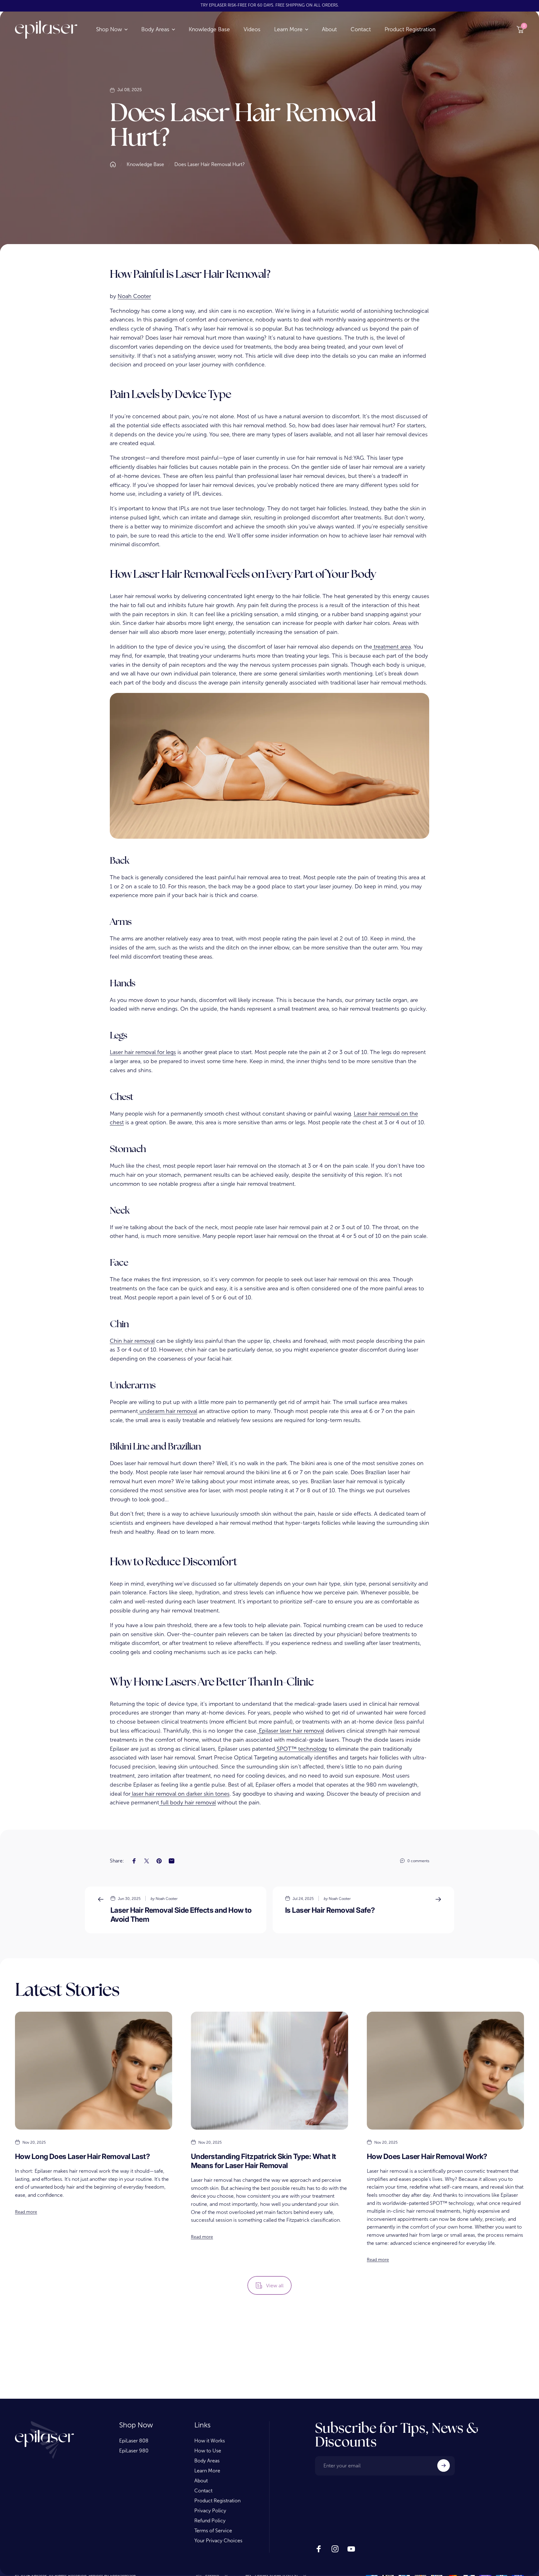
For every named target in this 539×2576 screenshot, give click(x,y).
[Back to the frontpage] (113, 164)
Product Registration (217, 2501)
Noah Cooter (134, 296)
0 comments (418, 1861)
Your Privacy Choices (218, 2541)
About (201, 2481)
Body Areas (207, 2461)
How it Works (210, 2441)
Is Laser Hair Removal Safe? (330, 1910)
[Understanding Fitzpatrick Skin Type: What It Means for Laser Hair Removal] (269, 2071)
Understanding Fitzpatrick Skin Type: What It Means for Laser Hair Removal (263, 2161)
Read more (26, 2212)
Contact (203, 2491)
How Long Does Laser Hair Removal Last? (82, 2156)
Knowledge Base (145, 164)
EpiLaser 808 (134, 2441)
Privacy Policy (210, 2511)
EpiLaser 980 (134, 2451)
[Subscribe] (444, 2466)
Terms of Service (213, 2531)
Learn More (207, 2471)
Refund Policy (210, 2521)
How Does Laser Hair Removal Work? (427, 2156)
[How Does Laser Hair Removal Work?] (445, 2071)
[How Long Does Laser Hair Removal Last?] (94, 2071)
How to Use (208, 2451)
